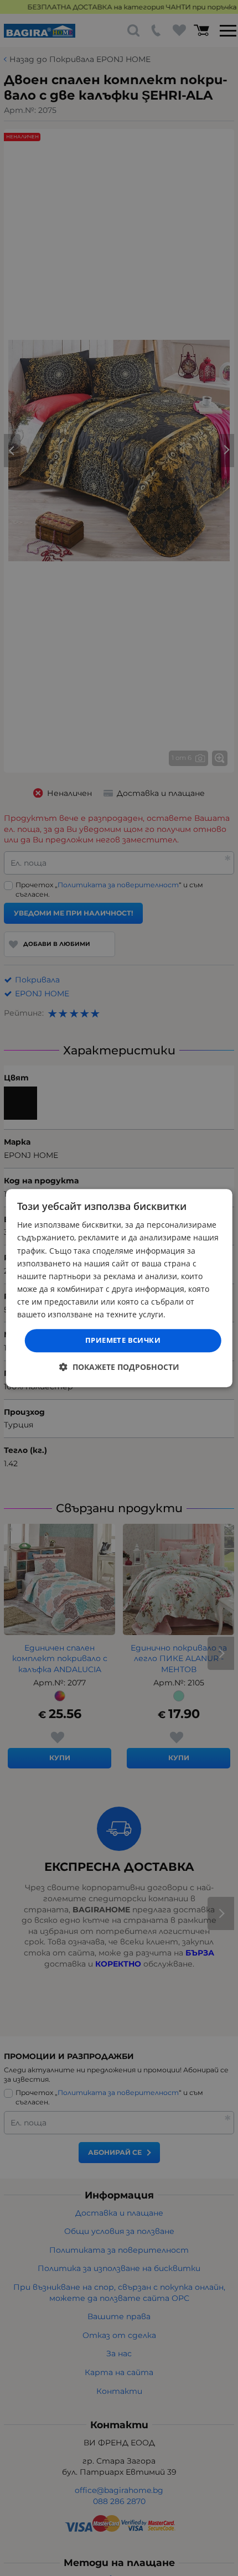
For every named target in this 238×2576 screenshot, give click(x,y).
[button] (119, 1367)
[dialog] (119, 1288)
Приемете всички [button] (123, 1340)
